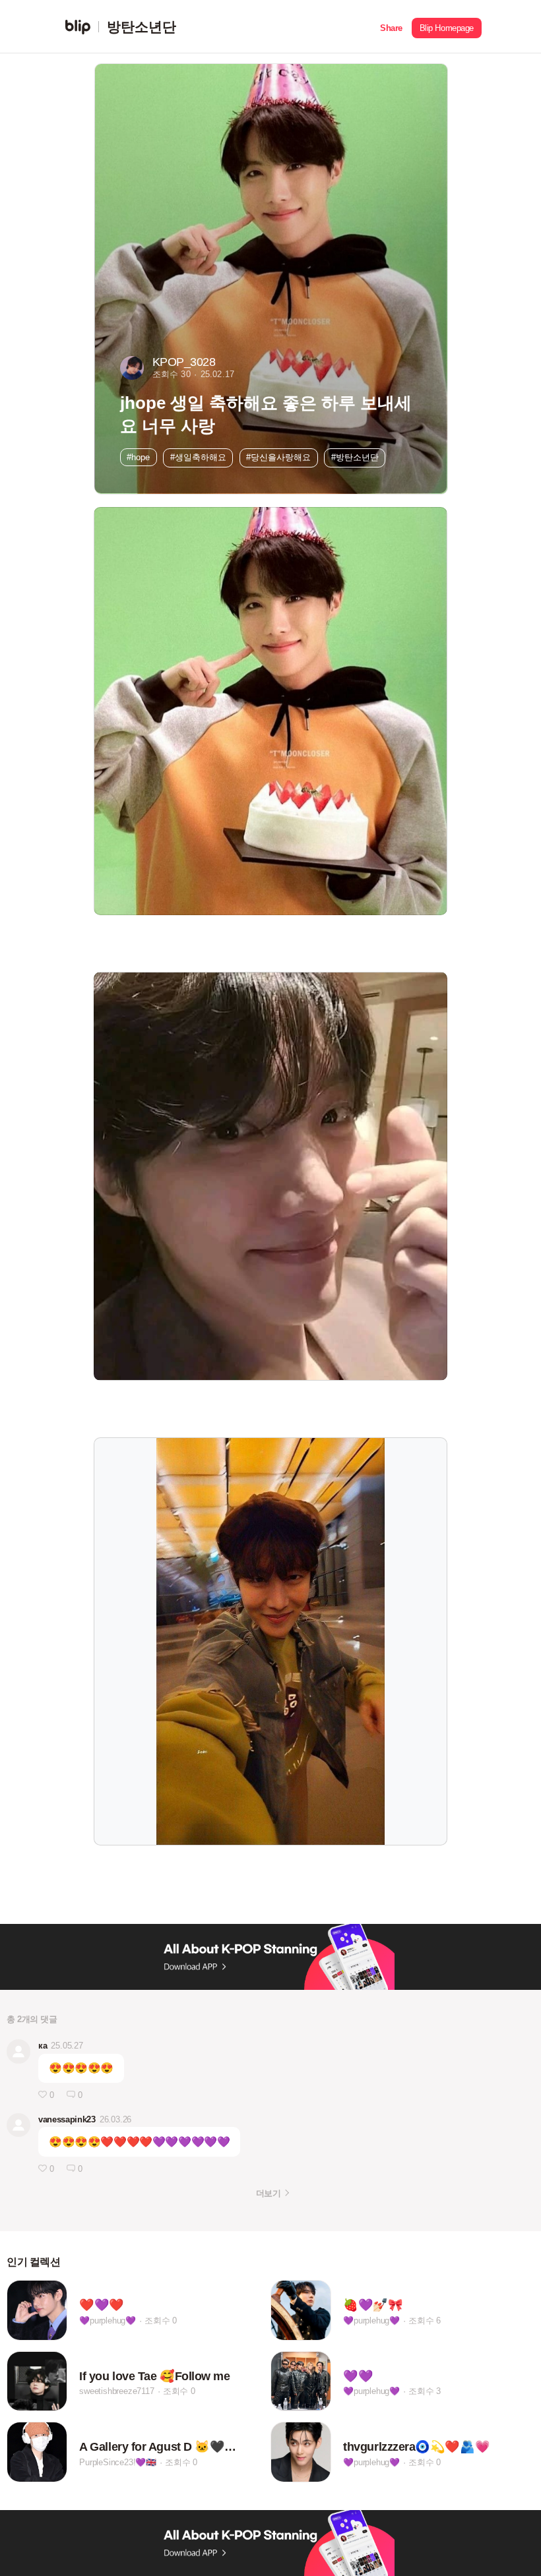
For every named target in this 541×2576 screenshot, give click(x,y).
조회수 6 (425, 2321)
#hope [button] (138, 457)
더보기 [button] (268, 2193)
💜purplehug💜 (108, 2321)
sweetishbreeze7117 (116, 2391)
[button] (391, 27)
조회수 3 (425, 2391)
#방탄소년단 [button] (355, 457)
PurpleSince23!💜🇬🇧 (118, 2462)
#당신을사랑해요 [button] (278, 457)
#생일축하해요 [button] (198, 457)
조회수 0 (161, 2321)
